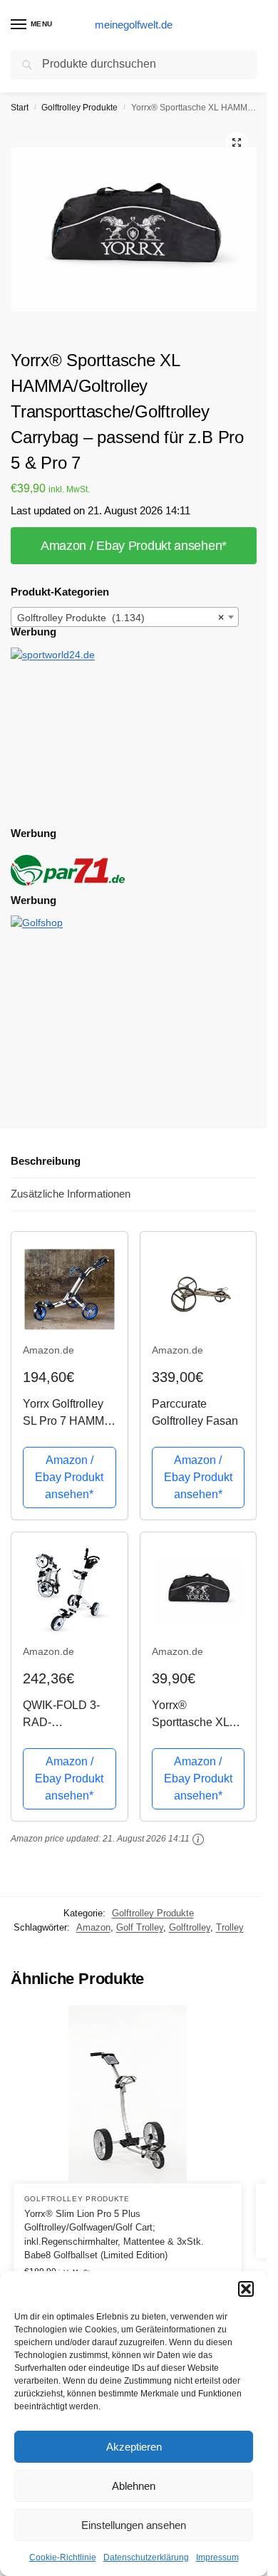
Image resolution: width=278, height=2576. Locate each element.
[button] (246, 2289)
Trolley (230, 1927)
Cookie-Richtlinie (63, 2557)
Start (20, 108)
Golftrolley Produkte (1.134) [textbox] (120, 618)
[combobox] (125, 617)
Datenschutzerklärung (146, 2557)
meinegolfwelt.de (134, 25)
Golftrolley (190, 1927)
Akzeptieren (134, 2447)
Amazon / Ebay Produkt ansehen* (134, 546)
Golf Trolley (140, 1927)
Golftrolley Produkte (79, 108)
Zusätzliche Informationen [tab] (71, 1194)
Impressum (217, 2557)
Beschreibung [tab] (46, 1161)
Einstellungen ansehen (134, 2525)
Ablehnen (134, 2486)
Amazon (93, 1927)
